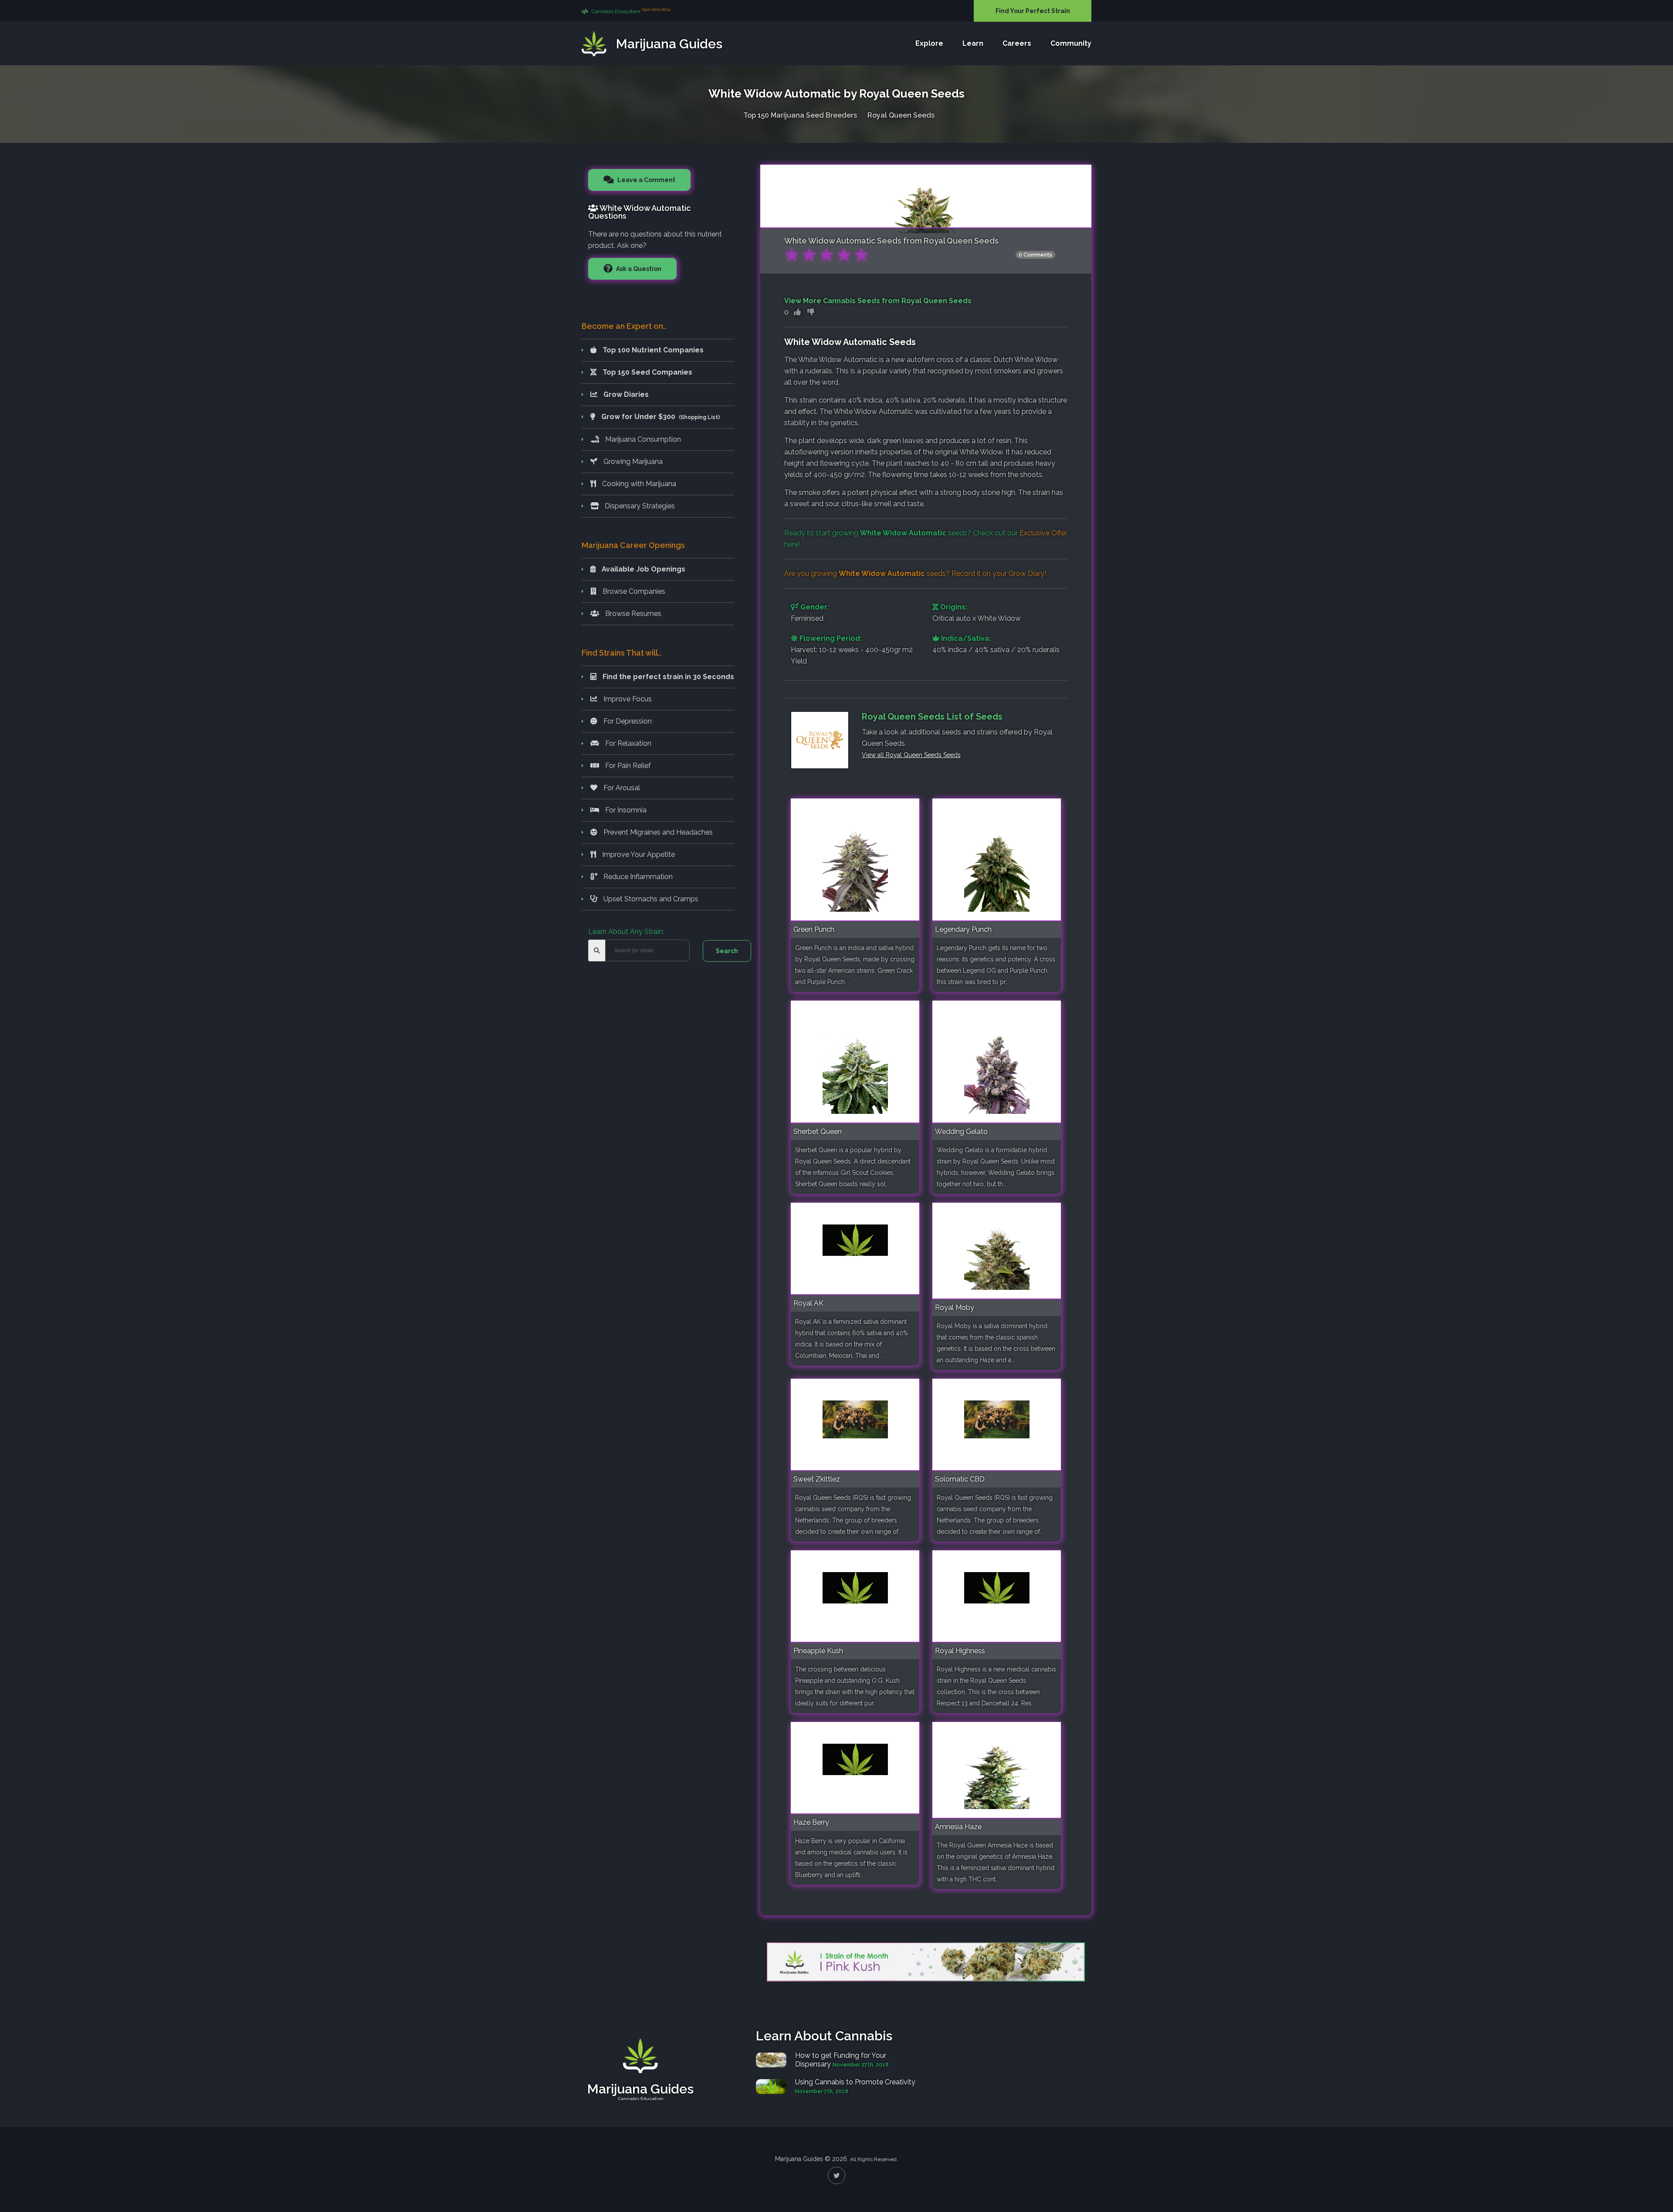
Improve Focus (627, 699)
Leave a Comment (646, 180)
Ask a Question (638, 269)
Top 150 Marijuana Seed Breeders (800, 115)
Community (1071, 43)
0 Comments (1035, 255)
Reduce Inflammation (637, 877)
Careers (1017, 43)
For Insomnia (625, 810)
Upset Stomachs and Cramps (650, 899)
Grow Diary (1026, 573)
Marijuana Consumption (642, 439)
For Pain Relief (627, 766)
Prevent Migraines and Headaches (657, 832)
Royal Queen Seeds (901, 115)
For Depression (627, 721)
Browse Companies (633, 591)
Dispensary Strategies (639, 506)
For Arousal (621, 788)
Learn (973, 43)
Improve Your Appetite (638, 854)
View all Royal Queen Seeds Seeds (911, 755)
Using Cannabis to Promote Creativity (855, 2082)
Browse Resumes (632, 614)
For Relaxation (627, 743)
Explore (929, 43)
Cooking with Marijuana (638, 484)
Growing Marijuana (632, 462)
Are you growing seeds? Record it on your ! (915, 573)
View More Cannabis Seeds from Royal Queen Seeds (878, 301)
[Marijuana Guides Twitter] (836, 2175)
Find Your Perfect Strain (1033, 11)
